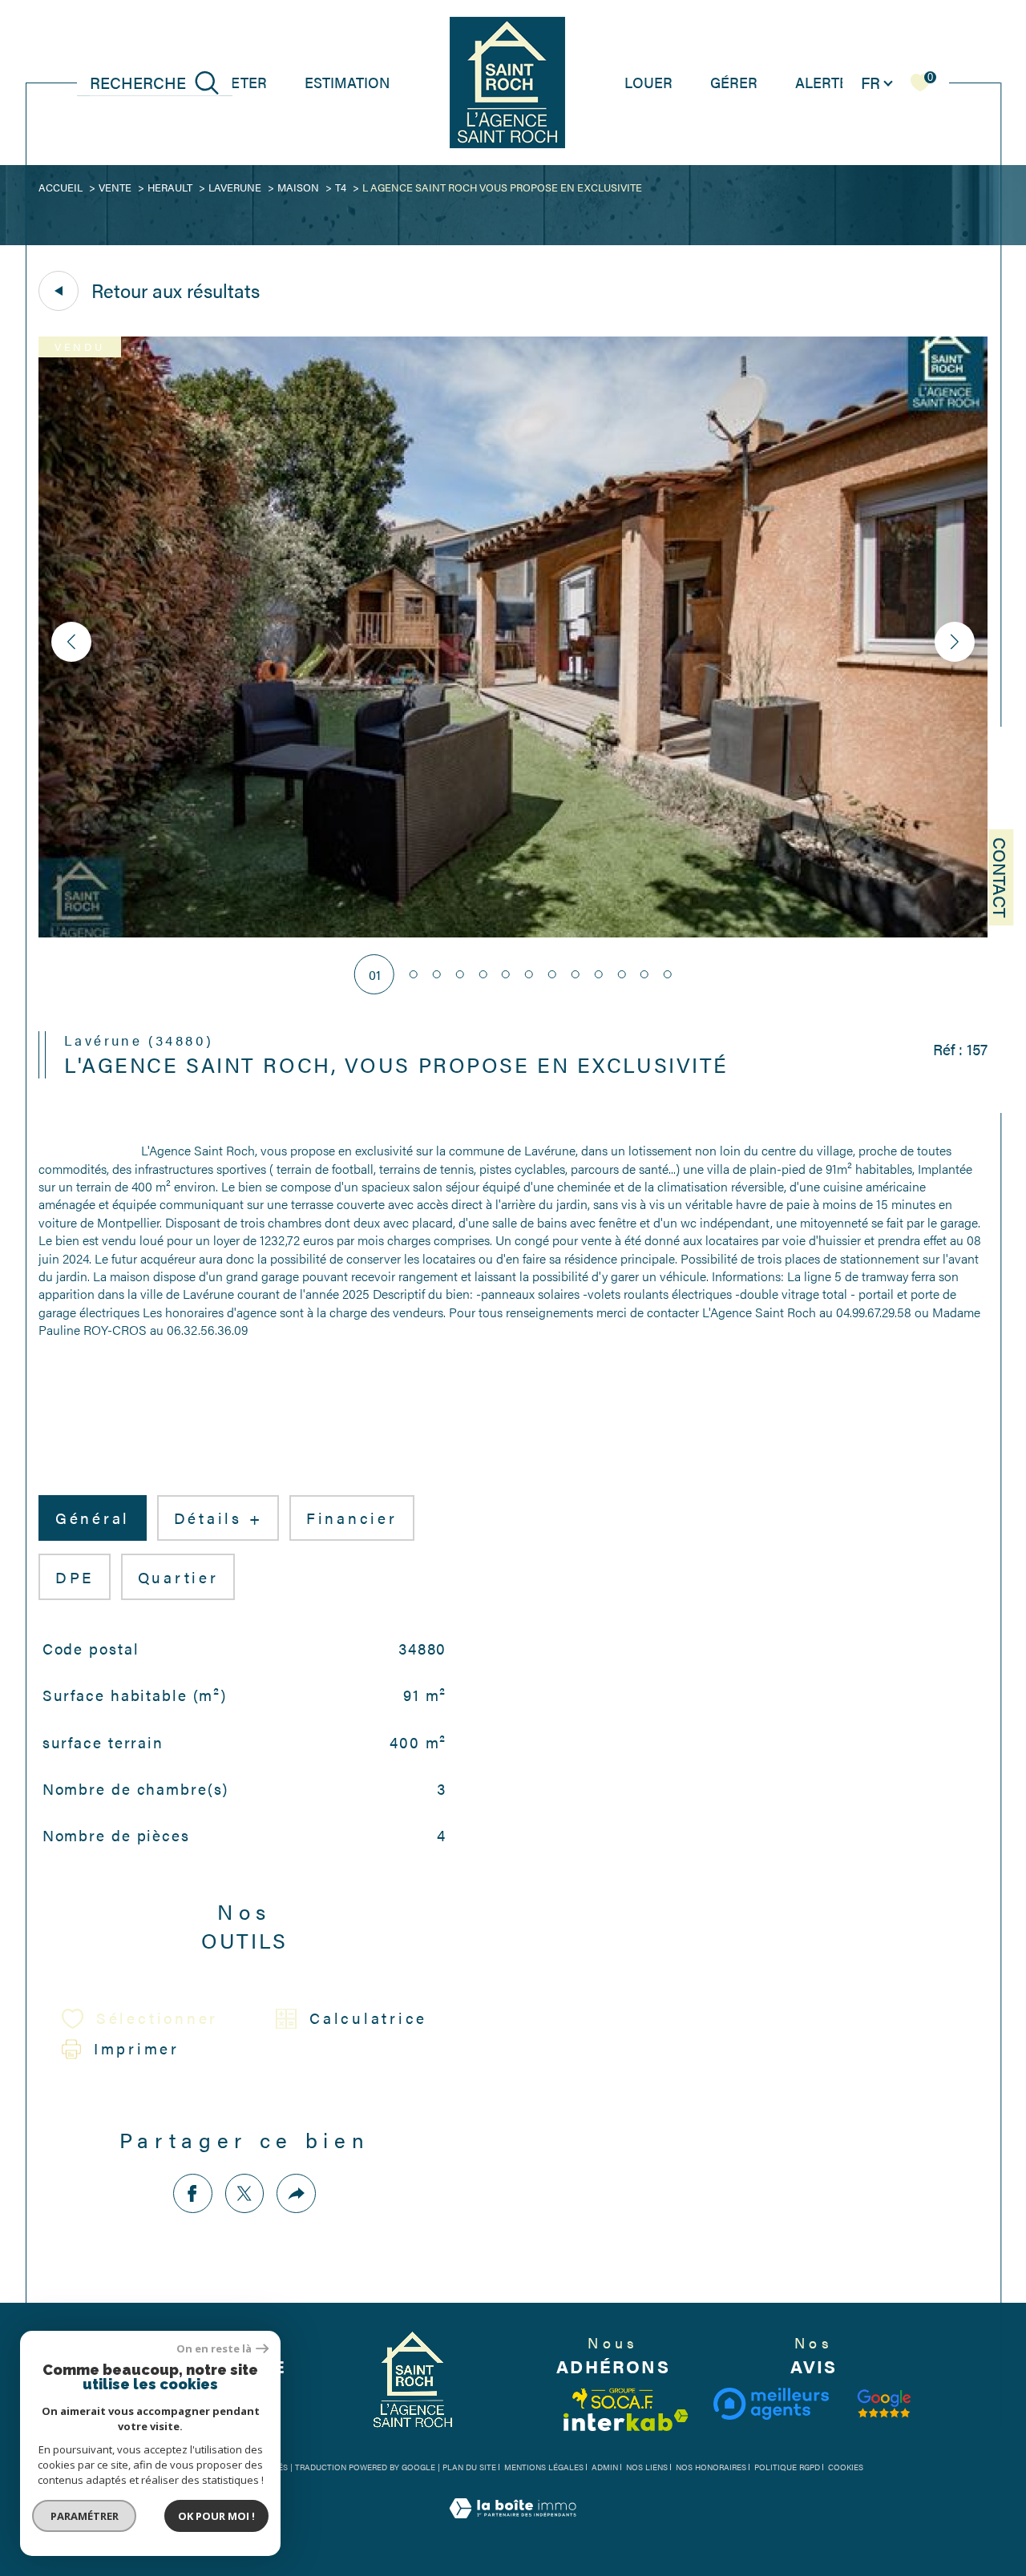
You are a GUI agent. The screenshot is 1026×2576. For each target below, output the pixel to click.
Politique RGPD (787, 2467)
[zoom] (513, 932)
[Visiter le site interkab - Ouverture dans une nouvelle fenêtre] (626, 2420)
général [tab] (93, 1518)
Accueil (61, 187)
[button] (955, 642)
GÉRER (734, 82)
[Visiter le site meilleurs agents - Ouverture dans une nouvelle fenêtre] (771, 2404)
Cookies (846, 2468)
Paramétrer (85, 2516)
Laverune (235, 187)
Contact (1001, 877)
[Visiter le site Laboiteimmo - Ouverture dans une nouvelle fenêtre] (513, 2526)
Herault (170, 187)
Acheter (234, 82)
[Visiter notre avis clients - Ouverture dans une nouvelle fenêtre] (884, 2404)
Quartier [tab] (178, 1577)
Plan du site (469, 2467)
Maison (298, 187)
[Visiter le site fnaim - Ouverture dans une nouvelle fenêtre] (613, 2399)
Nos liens (647, 2467)
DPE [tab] (75, 1577)
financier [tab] (352, 1518)
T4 (341, 187)
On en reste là (214, 2349)
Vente (115, 187)
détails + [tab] (218, 1518)
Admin (605, 2467)
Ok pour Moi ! (216, 2516)
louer (648, 82)
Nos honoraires (711, 2467)
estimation (347, 82)
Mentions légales (544, 2467)
